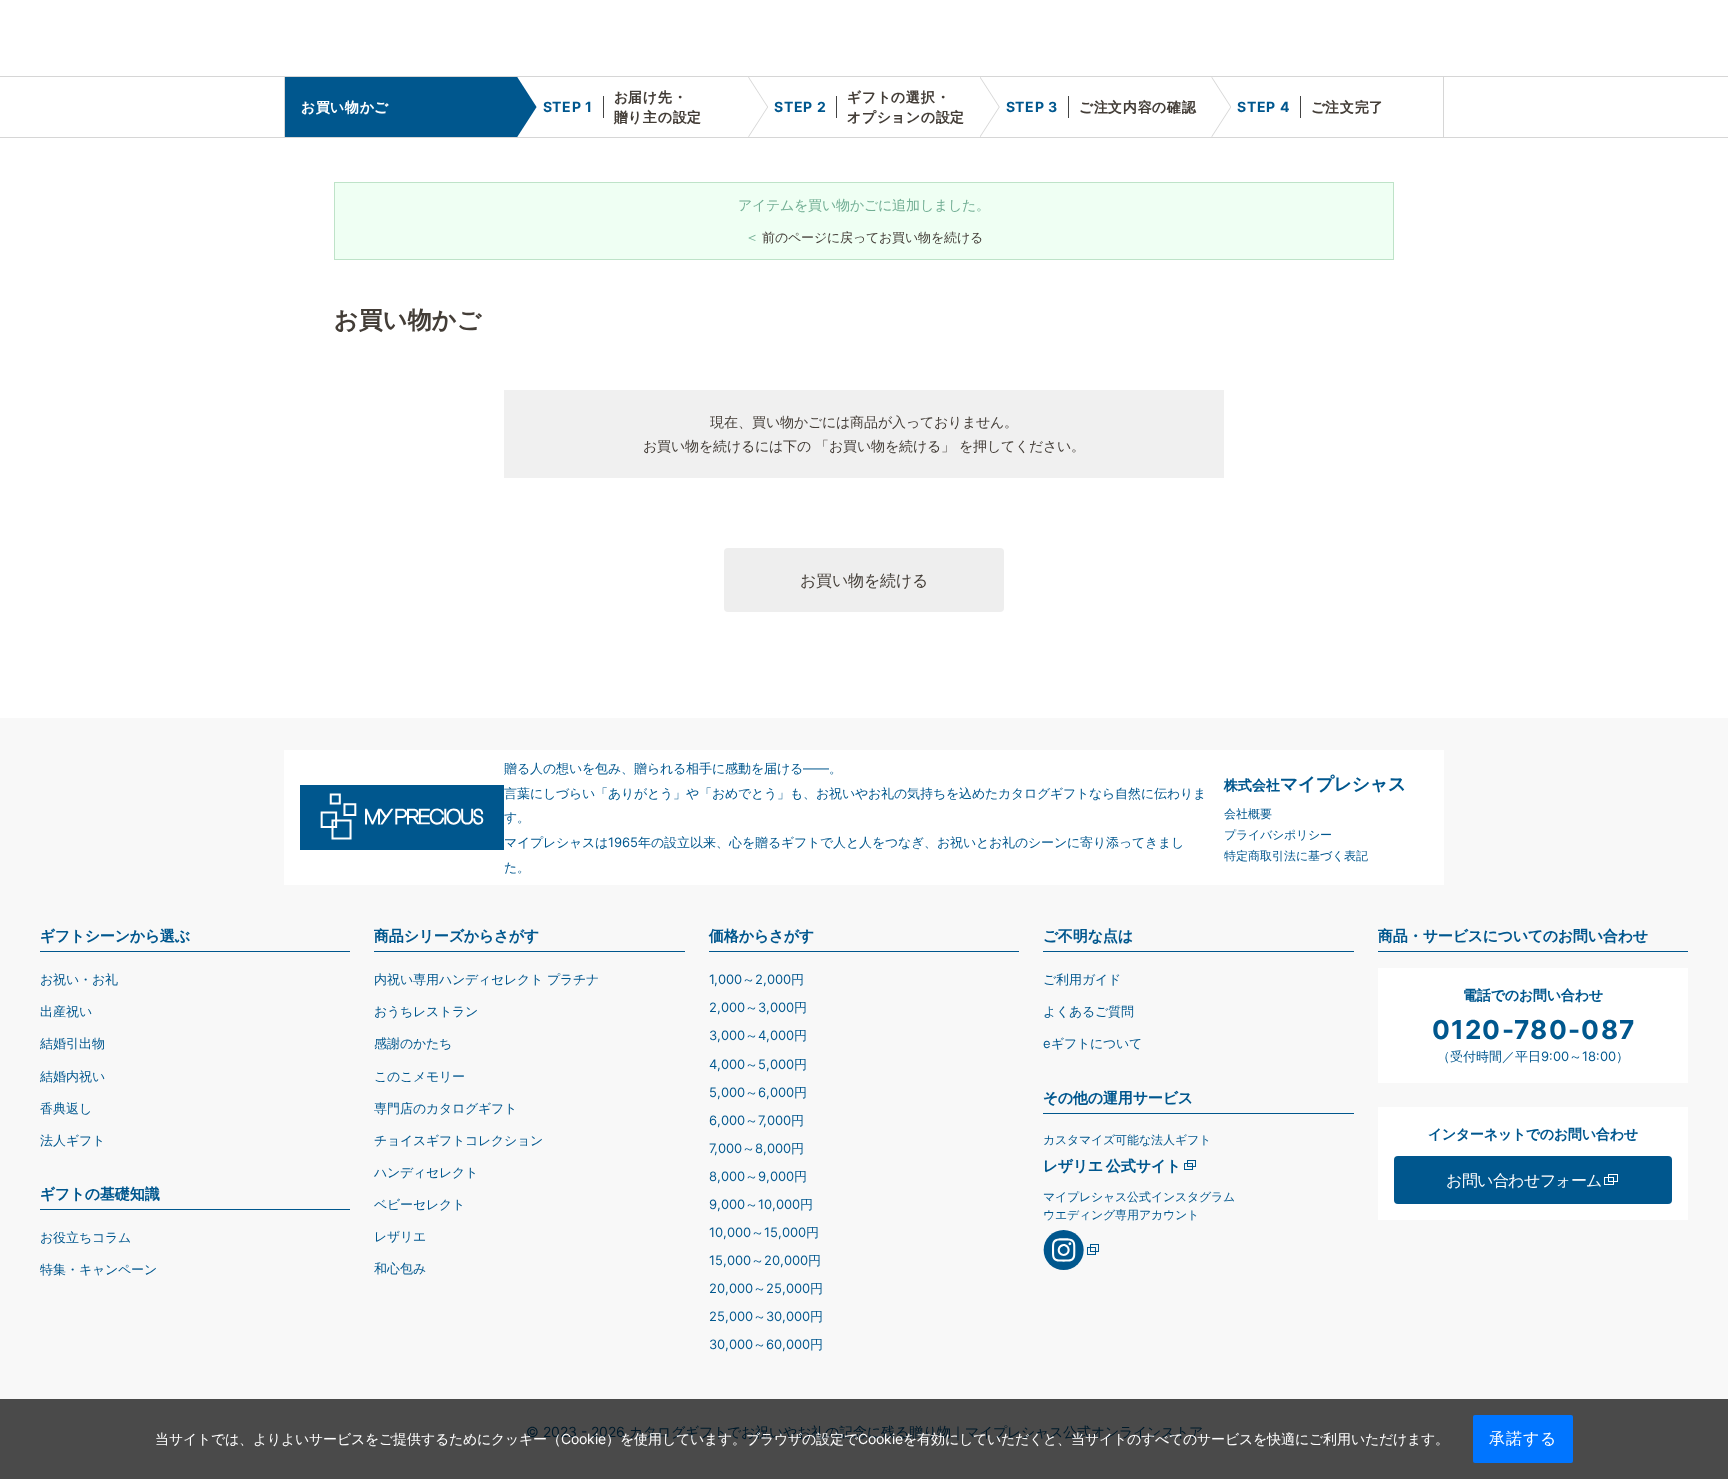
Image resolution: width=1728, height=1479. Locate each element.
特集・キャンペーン (98, 1269)
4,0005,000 (758, 1064)
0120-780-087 (1534, 1029)
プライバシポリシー (1278, 834)
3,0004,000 (758, 1035)
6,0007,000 (756, 1120)
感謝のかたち (413, 1043)
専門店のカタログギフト (445, 1108)
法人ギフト (72, 1140)
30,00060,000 (766, 1344)
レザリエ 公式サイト (1112, 1165)
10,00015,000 (764, 1232)
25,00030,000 (766, 1316)
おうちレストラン (426, 1011)
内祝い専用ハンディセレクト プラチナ (486, 979)
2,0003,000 (758, 1007)
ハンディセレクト (426, 1172)
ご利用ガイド (1082, 979)
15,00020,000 (765, 1260)
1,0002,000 (756, 979)
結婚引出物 (72, 1043)
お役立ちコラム (85, 1237)
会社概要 (1248, 813)
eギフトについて (1092, 1043)
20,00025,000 (766, 1288)
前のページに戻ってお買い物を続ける (872, 237)
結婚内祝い (72, 1076)
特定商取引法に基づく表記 (1296, 855)
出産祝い (66, 1011)
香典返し (66, 1108)
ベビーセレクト (419, 1204)
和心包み (400, 1268)
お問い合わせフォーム (1524, 1180)
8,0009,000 (758, 1176)
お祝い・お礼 (79, 979)
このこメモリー (419, 1076)
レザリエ (400, 1236)
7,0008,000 (756, 1148)
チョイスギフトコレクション (458, 1140)
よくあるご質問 (1088, 1011)
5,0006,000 (758, 1092)
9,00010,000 (761, 1204)
